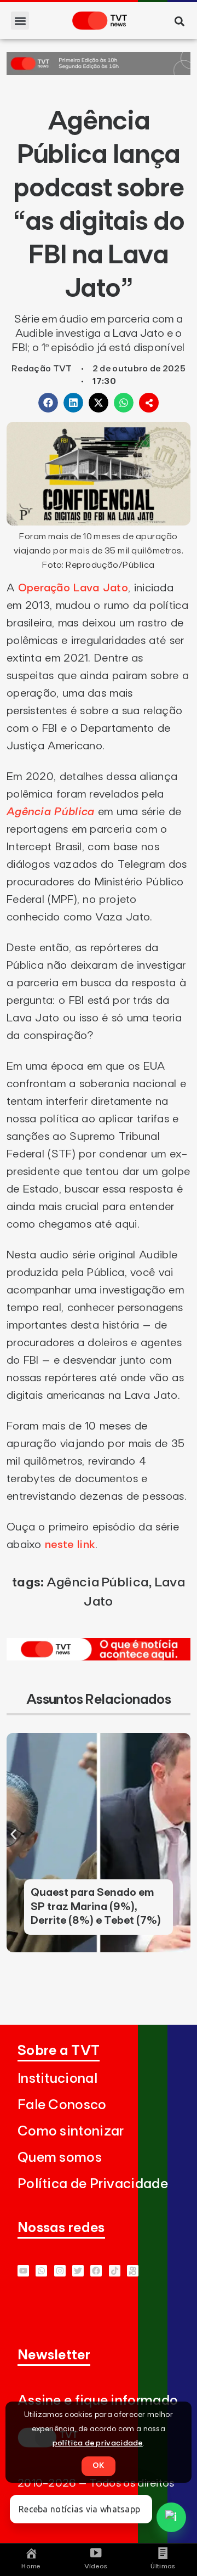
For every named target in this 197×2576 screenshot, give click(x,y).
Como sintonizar (71, 2131)
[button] (20, 21)
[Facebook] (96, 2271)
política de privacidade (98, 2443)
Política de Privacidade (93, 2184)
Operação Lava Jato (73, 588)
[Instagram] (60, 2271)
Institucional (57, 2079)
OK (99, 2466)
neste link (70, 1545)
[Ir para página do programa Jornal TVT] (99, 72)
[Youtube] (23, 2271)
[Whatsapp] (41, 2271)
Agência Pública (51, 812)
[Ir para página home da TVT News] (99, 1657)
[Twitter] (78, 2271)
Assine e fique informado (98, 2401)
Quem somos (60, 2158)
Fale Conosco (62, 2105)
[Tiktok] (115, 2271)
